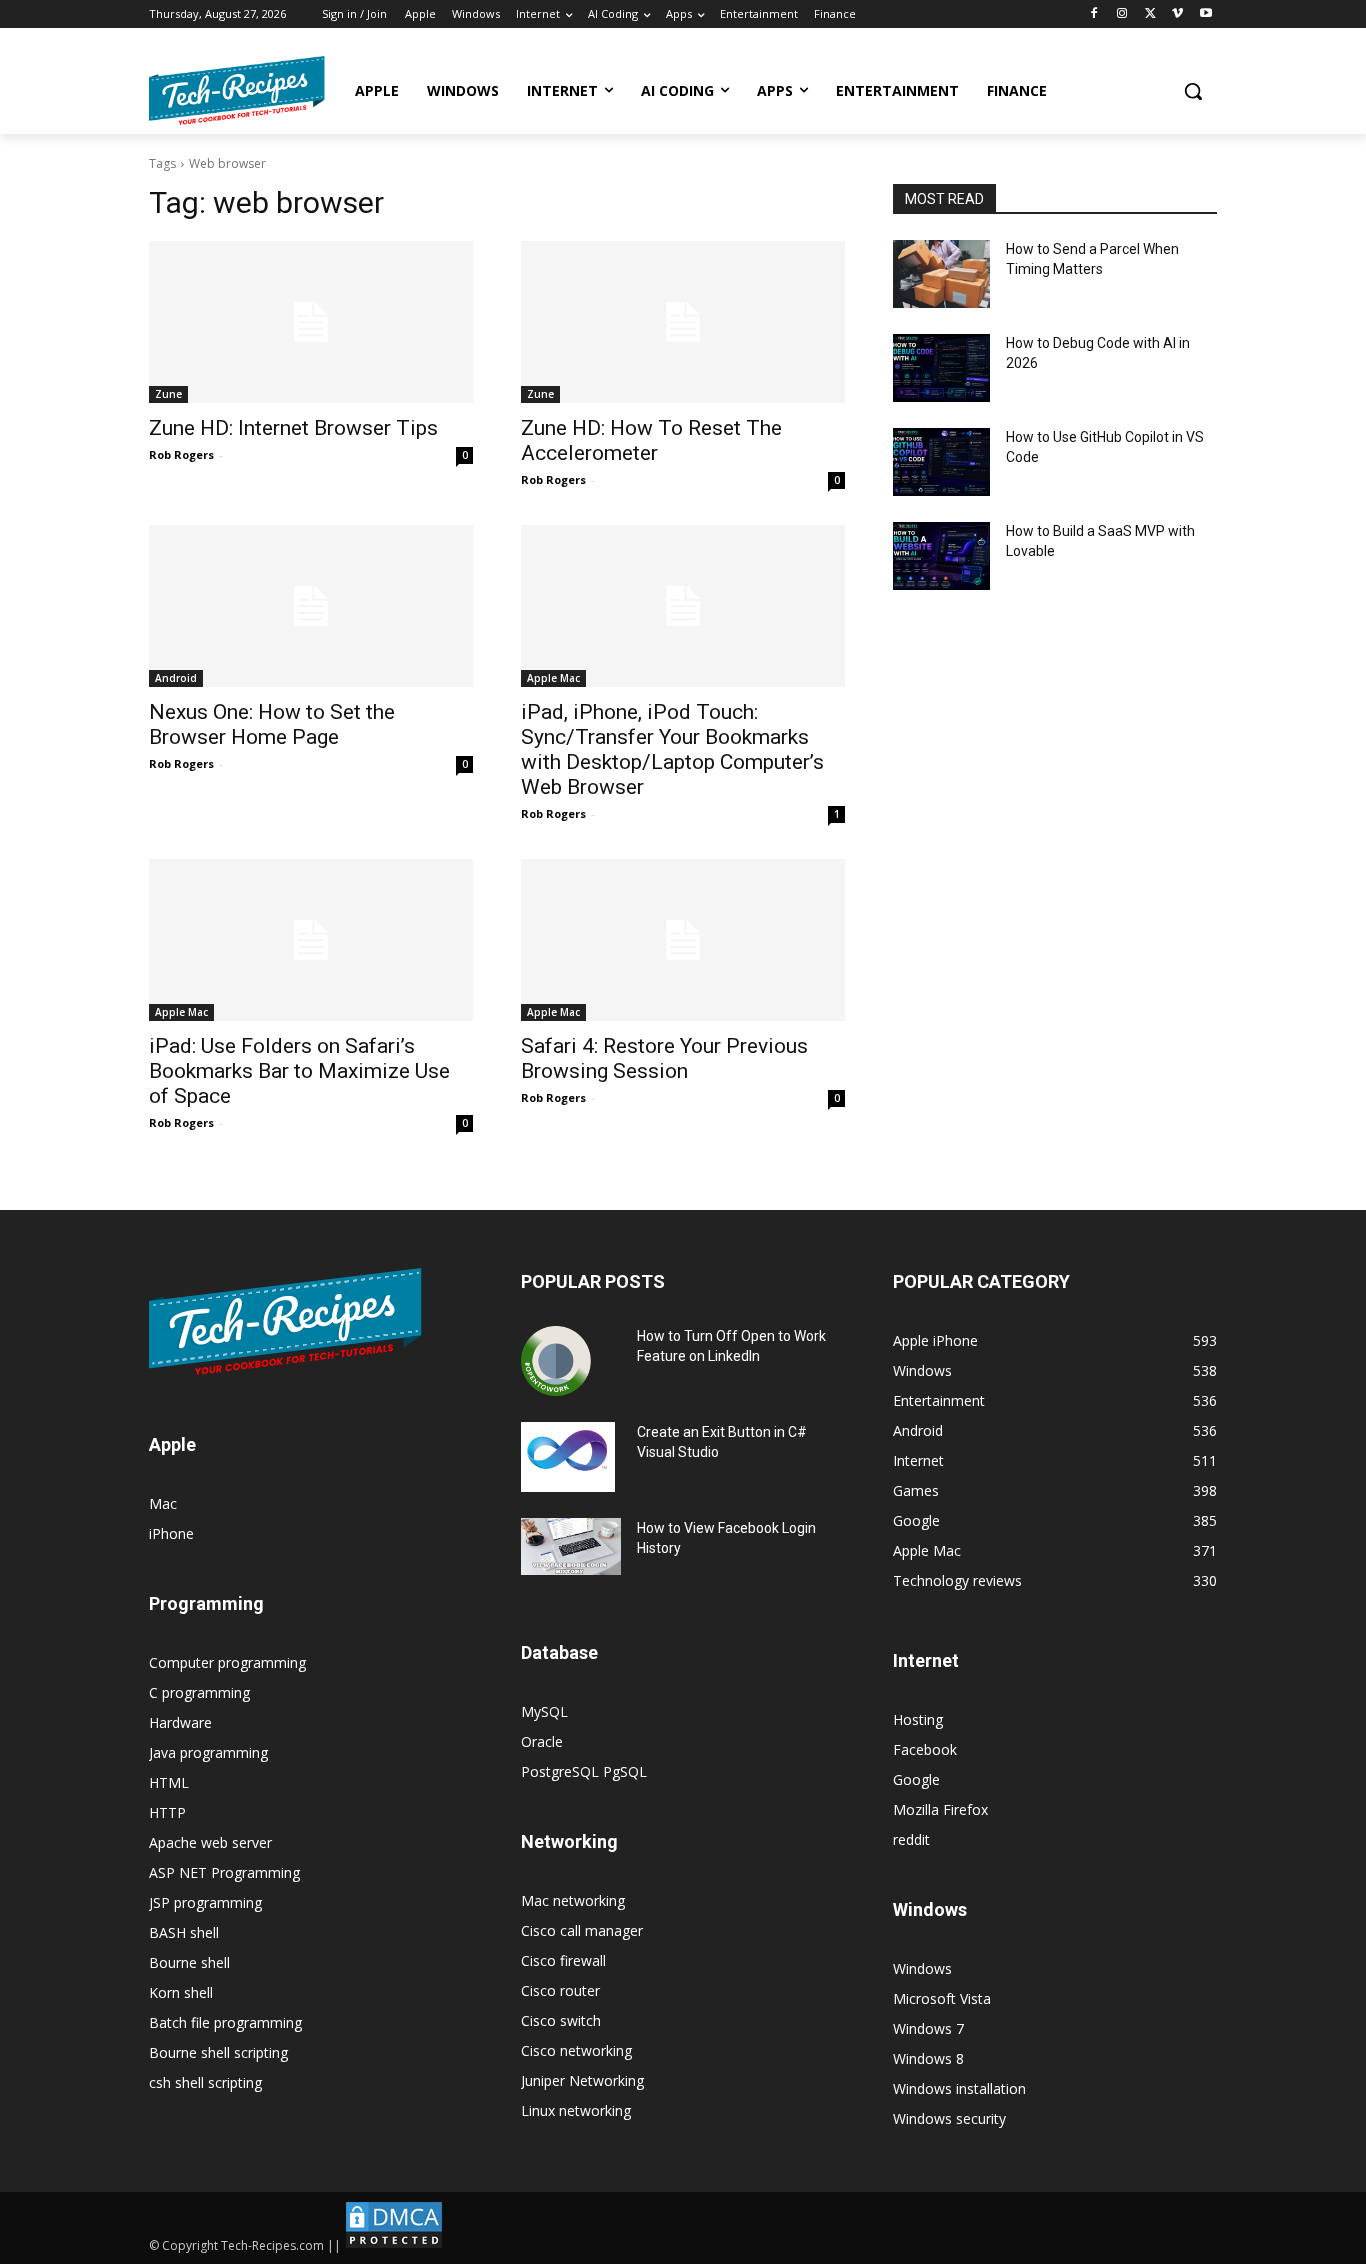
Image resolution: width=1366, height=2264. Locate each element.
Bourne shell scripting (218, 2052)
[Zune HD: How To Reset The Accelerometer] (683, 322)
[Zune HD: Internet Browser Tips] (311, 322)
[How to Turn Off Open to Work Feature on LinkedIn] (556, 1361)
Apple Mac (553, 678)
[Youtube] (1205, 14)
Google (916, 1779)
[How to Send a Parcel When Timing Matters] (941, 274)
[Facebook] (1094, 14)
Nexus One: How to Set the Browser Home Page (272, 724)
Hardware (180, 1722)
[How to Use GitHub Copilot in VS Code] (941, 462)
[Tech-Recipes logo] (237, 90)
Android (176, 678)
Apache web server (210, 1842)
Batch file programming (225, 2022)
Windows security (949, 2118)
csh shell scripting (205, 2082)
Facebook (925, 1749)
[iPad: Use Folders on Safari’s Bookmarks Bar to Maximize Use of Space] (311, 940)
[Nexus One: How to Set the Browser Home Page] (311, 606)
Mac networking (573, 1900)
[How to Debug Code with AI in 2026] (941, 368)
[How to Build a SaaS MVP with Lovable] (941, 556)
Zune (168, 394)
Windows (922, 1968)
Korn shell (181, 1992)
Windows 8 (928, 2058)
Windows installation (959, 2088)
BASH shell (184, 1932)
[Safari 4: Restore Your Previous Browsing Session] (683, 940)
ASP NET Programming (224, 1872)
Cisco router (560, 1990)
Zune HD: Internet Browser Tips (293, 428)
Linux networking (576, 2110)
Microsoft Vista (942, 1998)
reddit (911, 1839)
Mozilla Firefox (940, 1809)
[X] (1150, 14)
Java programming (208, 1752)
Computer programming (227, 1662)
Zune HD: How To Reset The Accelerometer (651, 440)
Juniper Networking (582, 2080)
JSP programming (205, 1902)
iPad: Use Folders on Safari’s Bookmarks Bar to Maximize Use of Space (299, 1071)
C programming (199, 1692)
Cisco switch (561, 2020)
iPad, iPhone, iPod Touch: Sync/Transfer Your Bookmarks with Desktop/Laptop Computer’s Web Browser (672, 749)
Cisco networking (576, 2050)
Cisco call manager (582, 1930)
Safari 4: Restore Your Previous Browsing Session (664, 1058)
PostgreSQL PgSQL (584, 1771)
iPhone (171, 1533)
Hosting (918, 1719)
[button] (1193, 91)
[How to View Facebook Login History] (571, 1546)
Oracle (542, 1741)
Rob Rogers (181, 454)
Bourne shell (189, 1962)
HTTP (167, 1812)
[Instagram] (1122, 14)
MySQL (544, 1711)
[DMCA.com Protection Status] (394, 2245)
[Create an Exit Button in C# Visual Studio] (568, 1457)
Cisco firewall (563, 1960)
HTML (169, 1782)
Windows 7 (928, 2028)
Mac (163, 1503)
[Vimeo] (1177, 14)
